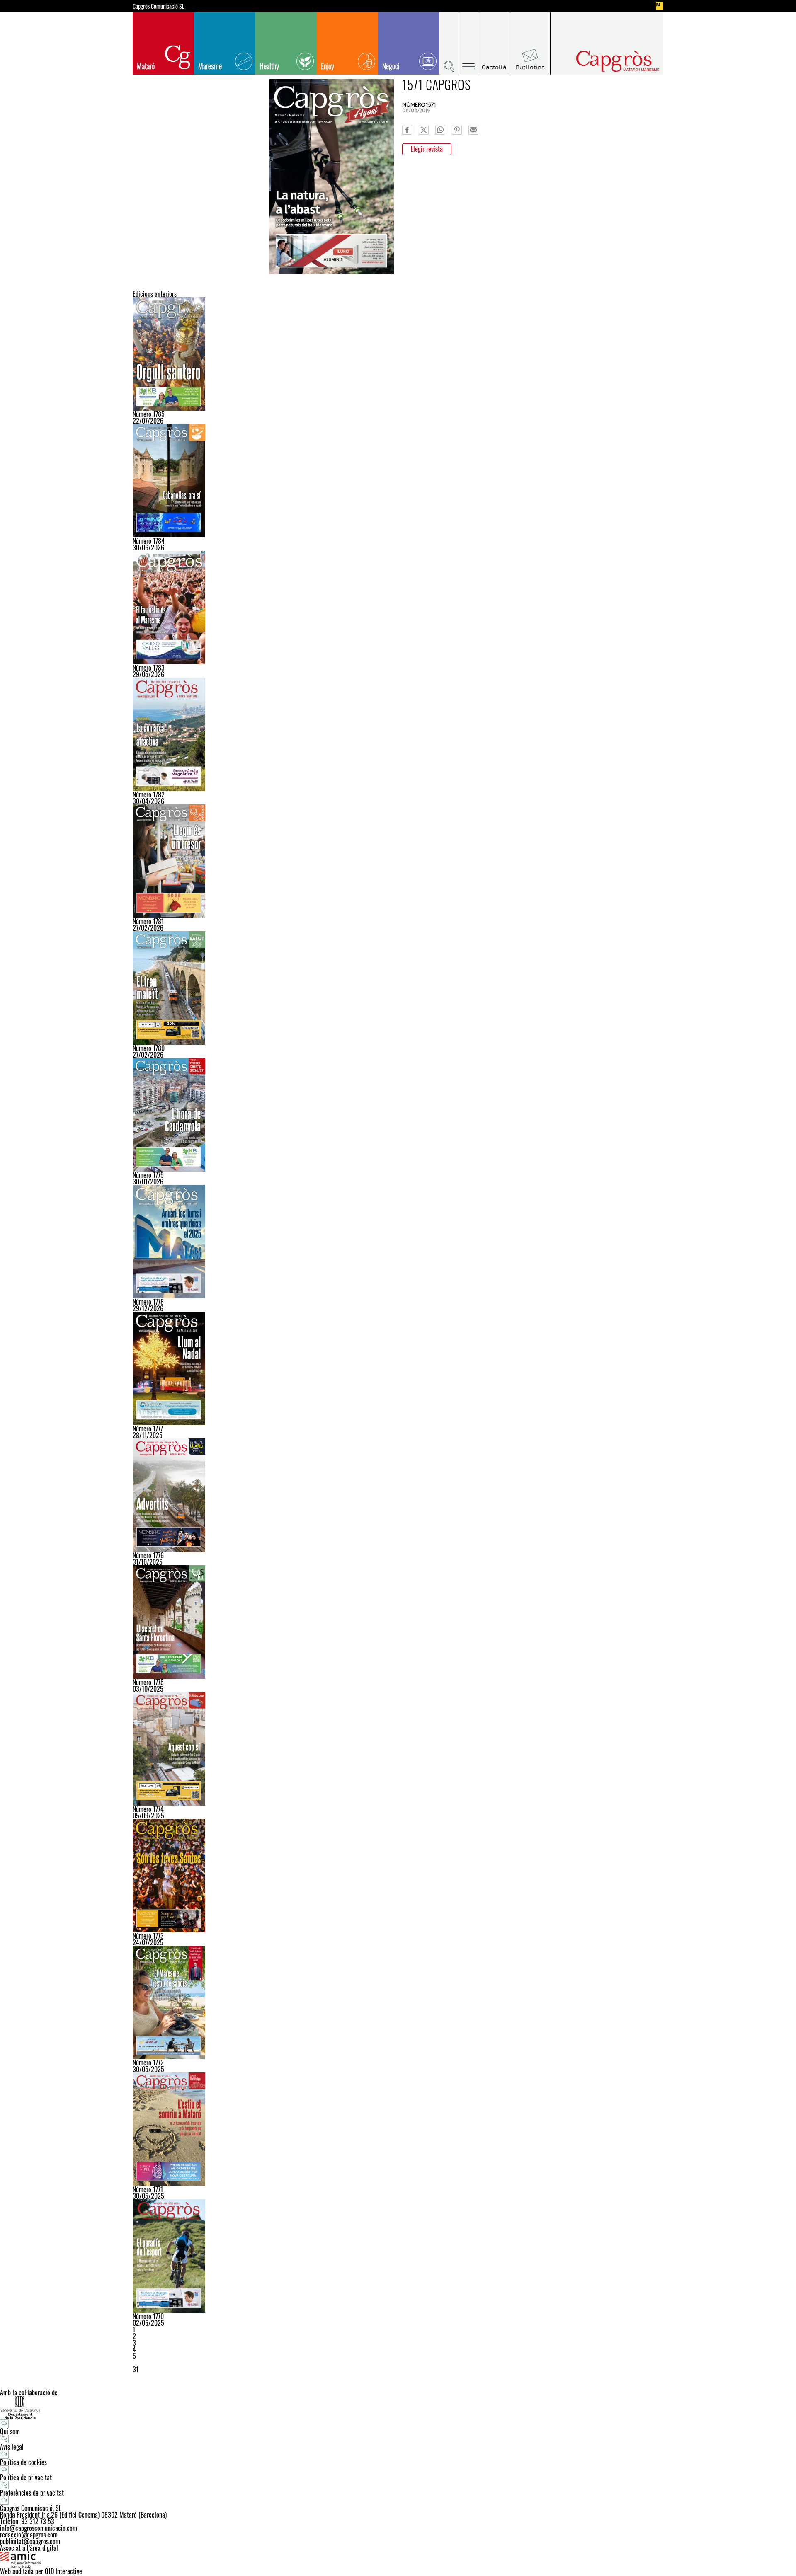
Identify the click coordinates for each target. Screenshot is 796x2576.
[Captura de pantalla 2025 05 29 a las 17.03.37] (398, 2129)
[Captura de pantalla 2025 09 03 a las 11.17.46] (398, 1749)
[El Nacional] (660, 6)
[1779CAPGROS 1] (398, 1115)
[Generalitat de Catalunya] (398, 2408)
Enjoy (328, 66)
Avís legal (12, 2447)
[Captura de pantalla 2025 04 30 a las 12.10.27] (398, 2256)
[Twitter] (424, 130)
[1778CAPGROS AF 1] (398, 1242)
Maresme (210, 66)
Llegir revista (427, 149)
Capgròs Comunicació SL (159, 6)
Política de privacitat (26, 2477)
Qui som (10, 2431)
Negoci (391, 66)
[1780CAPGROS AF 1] (398, 988)
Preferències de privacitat (32, 2493)
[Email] (473, 130)
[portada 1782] (398, 734)
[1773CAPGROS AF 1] (398, 1876)
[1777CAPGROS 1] (398, 1368)
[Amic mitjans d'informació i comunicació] (398, 2559)
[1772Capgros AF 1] (398, 2002)
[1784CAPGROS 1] (398, 481)
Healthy (269, 66)
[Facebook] (407, 130)
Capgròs (600, 61)
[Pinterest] (457, 130)
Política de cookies (23, 2462)
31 (136, 2369)
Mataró (146, 66)
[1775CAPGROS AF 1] (398, 1622)
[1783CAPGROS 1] (398, 608)
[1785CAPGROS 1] (398, 354)
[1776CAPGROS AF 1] (398, 1495)
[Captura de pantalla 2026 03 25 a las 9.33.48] (398, 861)
